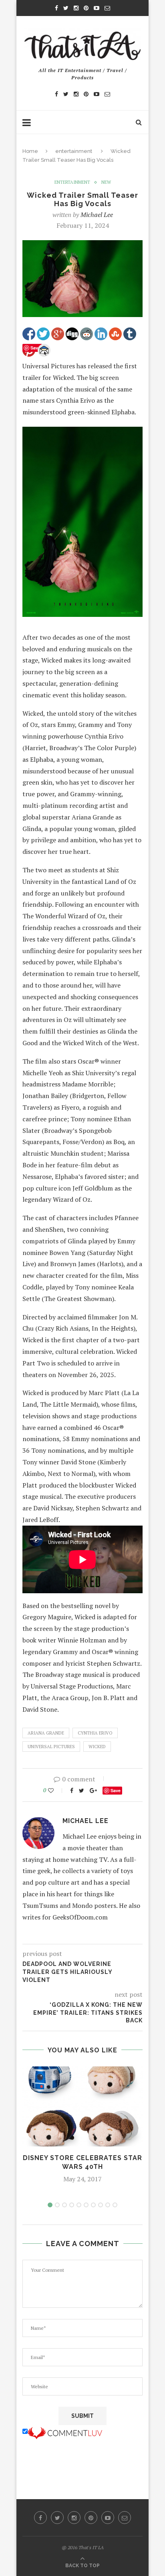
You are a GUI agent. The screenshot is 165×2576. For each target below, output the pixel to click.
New (106, 182)
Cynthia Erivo (95, 1733)
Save (116, 1790)
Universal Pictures (51, 1747)
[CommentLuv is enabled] (65, 2431)
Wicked (97, 1747)
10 (115, 2205)
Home (30, 151)
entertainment (74, 151)
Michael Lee (97, 215)
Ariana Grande (46, 1733)
